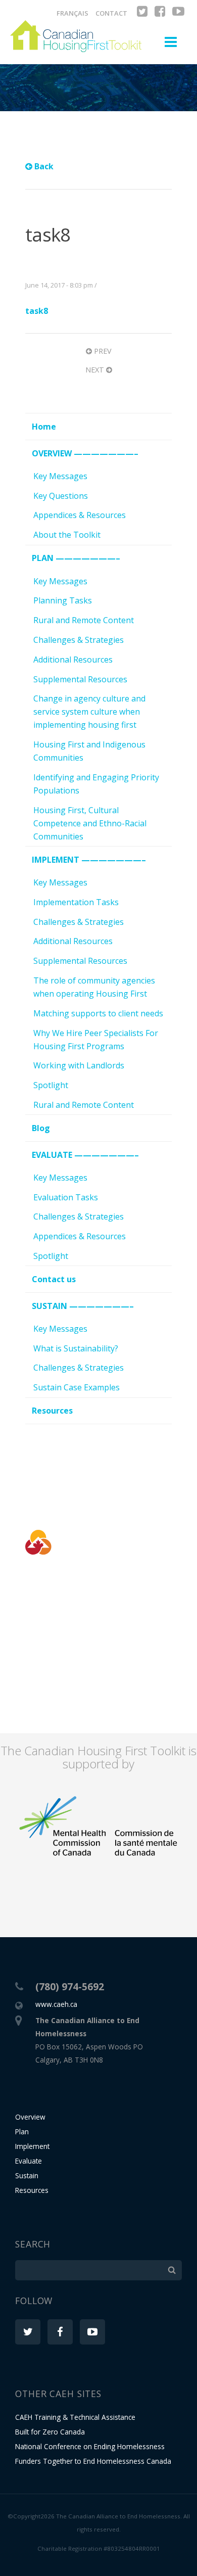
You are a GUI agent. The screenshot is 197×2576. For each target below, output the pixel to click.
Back (43, 166)
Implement (32, 2146)
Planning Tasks (63, 600)
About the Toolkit (67, 535)
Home (44, 427)
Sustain (27, 2175)
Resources (52, 1411)
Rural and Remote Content (84, 620)
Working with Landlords (79, 1065)
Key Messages (60, 476)
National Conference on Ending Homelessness (90, 2446)
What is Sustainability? (76, 1348)
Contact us (54, 1279)
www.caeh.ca (56, 2004)
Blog (41, 1128)
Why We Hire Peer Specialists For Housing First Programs (96, 1040)
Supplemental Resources (80, 679)
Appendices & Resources (80, 515)
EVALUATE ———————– (85, 1155)
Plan (22, 2132)
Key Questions (61, 496)
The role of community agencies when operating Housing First (94, 987)
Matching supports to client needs (98, 1013)
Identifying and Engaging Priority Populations (96, 784)
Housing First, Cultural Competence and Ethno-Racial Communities (90, 823)
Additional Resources (73, 660)
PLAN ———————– (76, 558)
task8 (37, 311)
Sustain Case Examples (77, 1387)
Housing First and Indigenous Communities (89, 751)
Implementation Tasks (76, 902)
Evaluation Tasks (66, 1197)
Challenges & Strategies (79, 640)
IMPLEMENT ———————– (89, 860)
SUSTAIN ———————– (83, 1306)
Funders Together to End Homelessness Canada (93, 2461)
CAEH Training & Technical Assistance (75, 2417)
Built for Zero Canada (50, 2432)
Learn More (98, 1671)
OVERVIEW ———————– (85, 453)
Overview (30, 2117)
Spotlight (51, 1085)
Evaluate (29, 2161)
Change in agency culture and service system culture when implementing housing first (89, 712)
